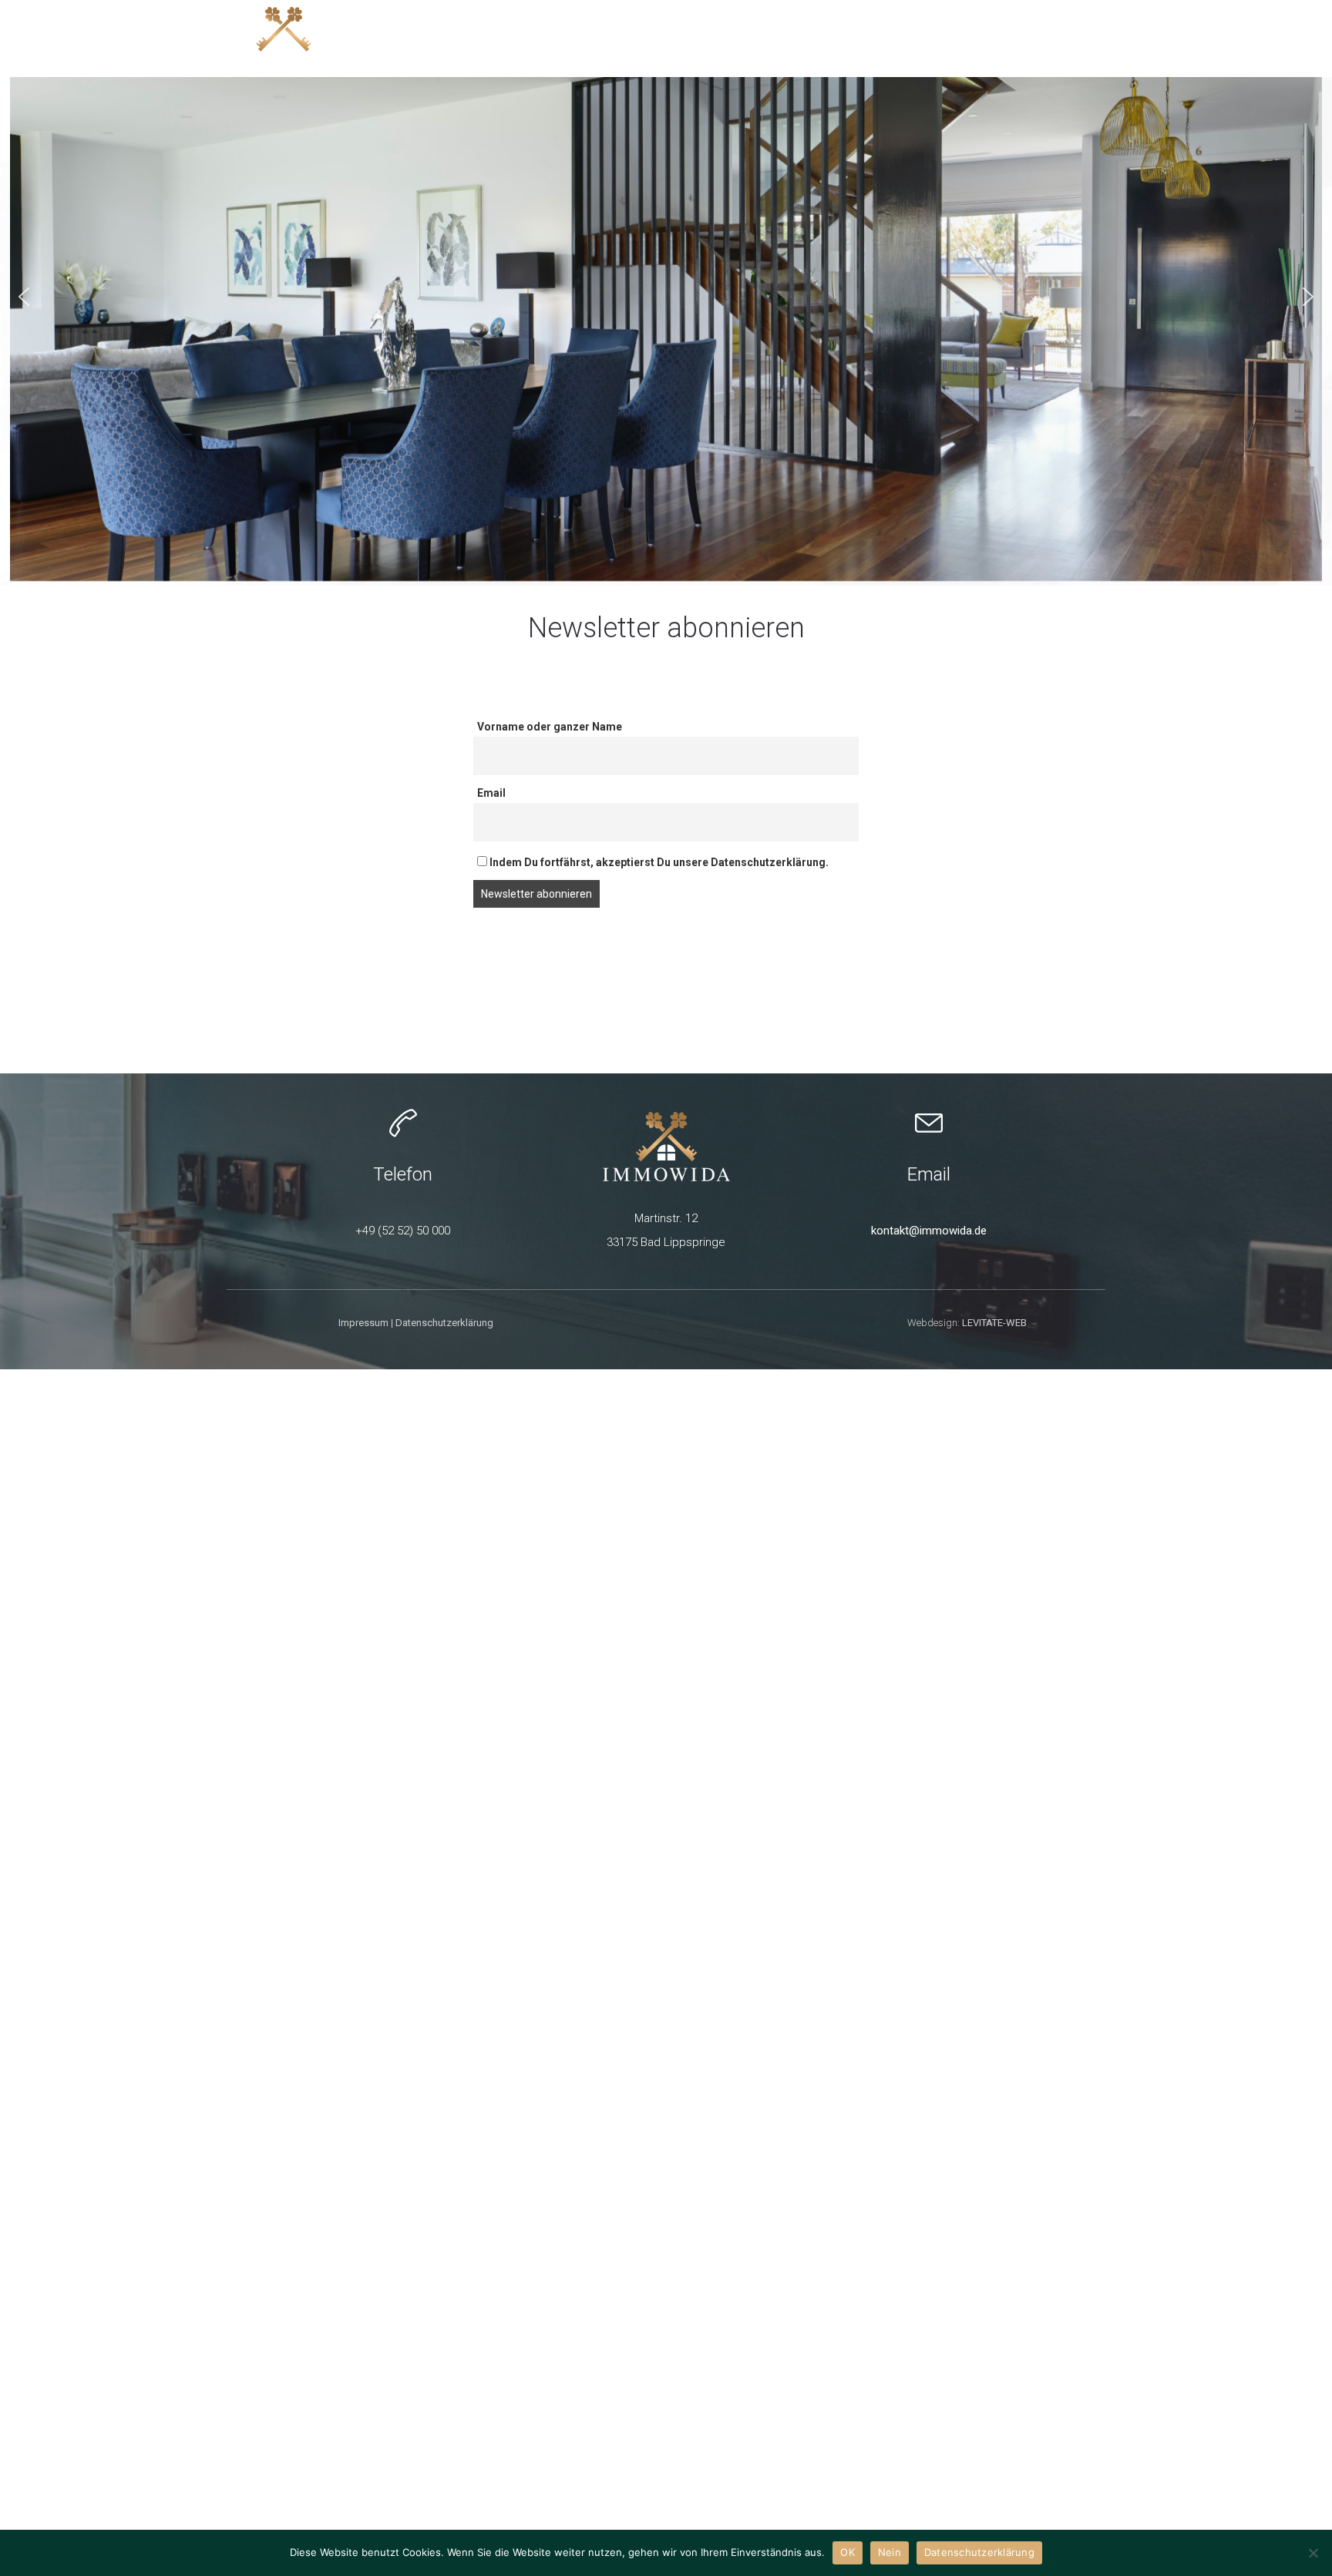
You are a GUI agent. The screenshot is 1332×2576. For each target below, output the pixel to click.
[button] (24, 297)
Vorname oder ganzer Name (550, 727)
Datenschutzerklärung (444, 1323)
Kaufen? (698, 38)
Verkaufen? (789, 38)
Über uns (1063, 38)
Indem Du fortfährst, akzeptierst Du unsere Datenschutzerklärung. (658, 862)
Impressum (363, 1323)
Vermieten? (969, 38)
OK (848, 2552)
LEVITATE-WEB (994, 1323)
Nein (890, 2552)
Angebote (614, 38)
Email (491, 793)
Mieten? (880, 38)
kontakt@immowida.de (929, 1231)
